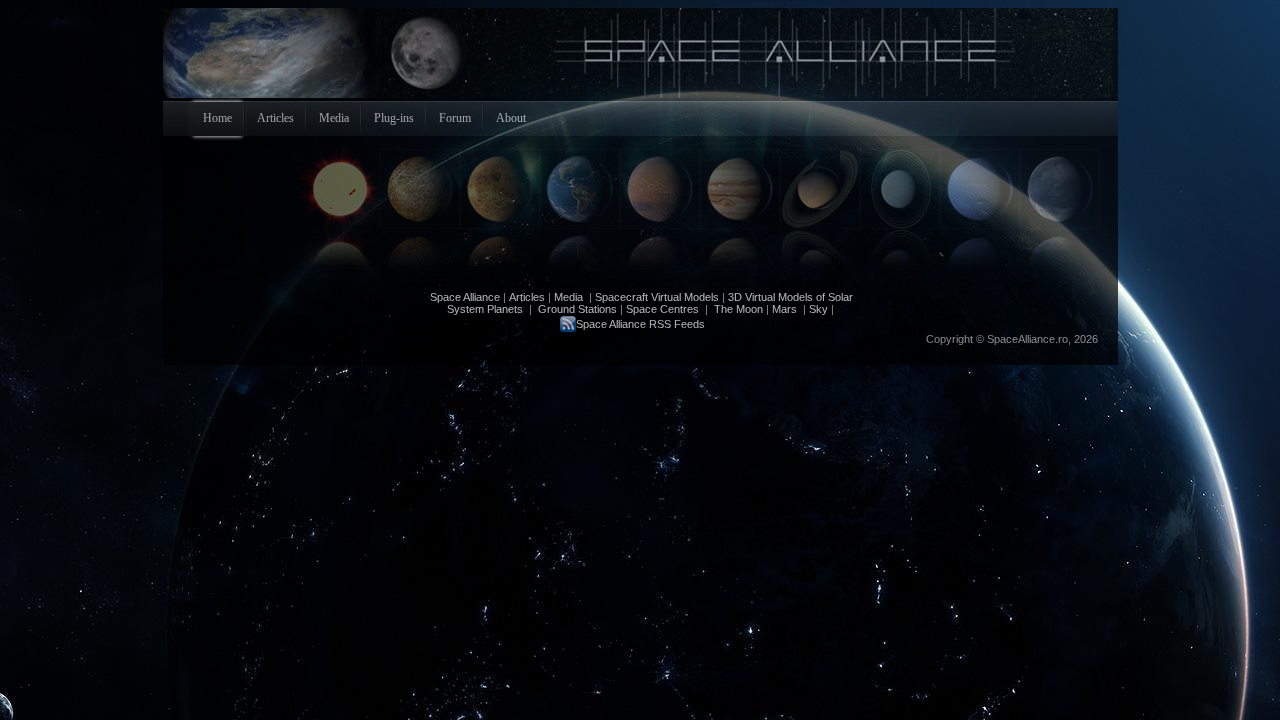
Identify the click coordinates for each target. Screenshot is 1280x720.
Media (568, 297)
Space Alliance (465, 297)
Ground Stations (577, 309)
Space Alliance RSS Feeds (640, 324)
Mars (784, 309)
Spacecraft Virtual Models (657, 297)
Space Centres (662, 309)
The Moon (737, 309)
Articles (527, 297)
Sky (818, 309)
